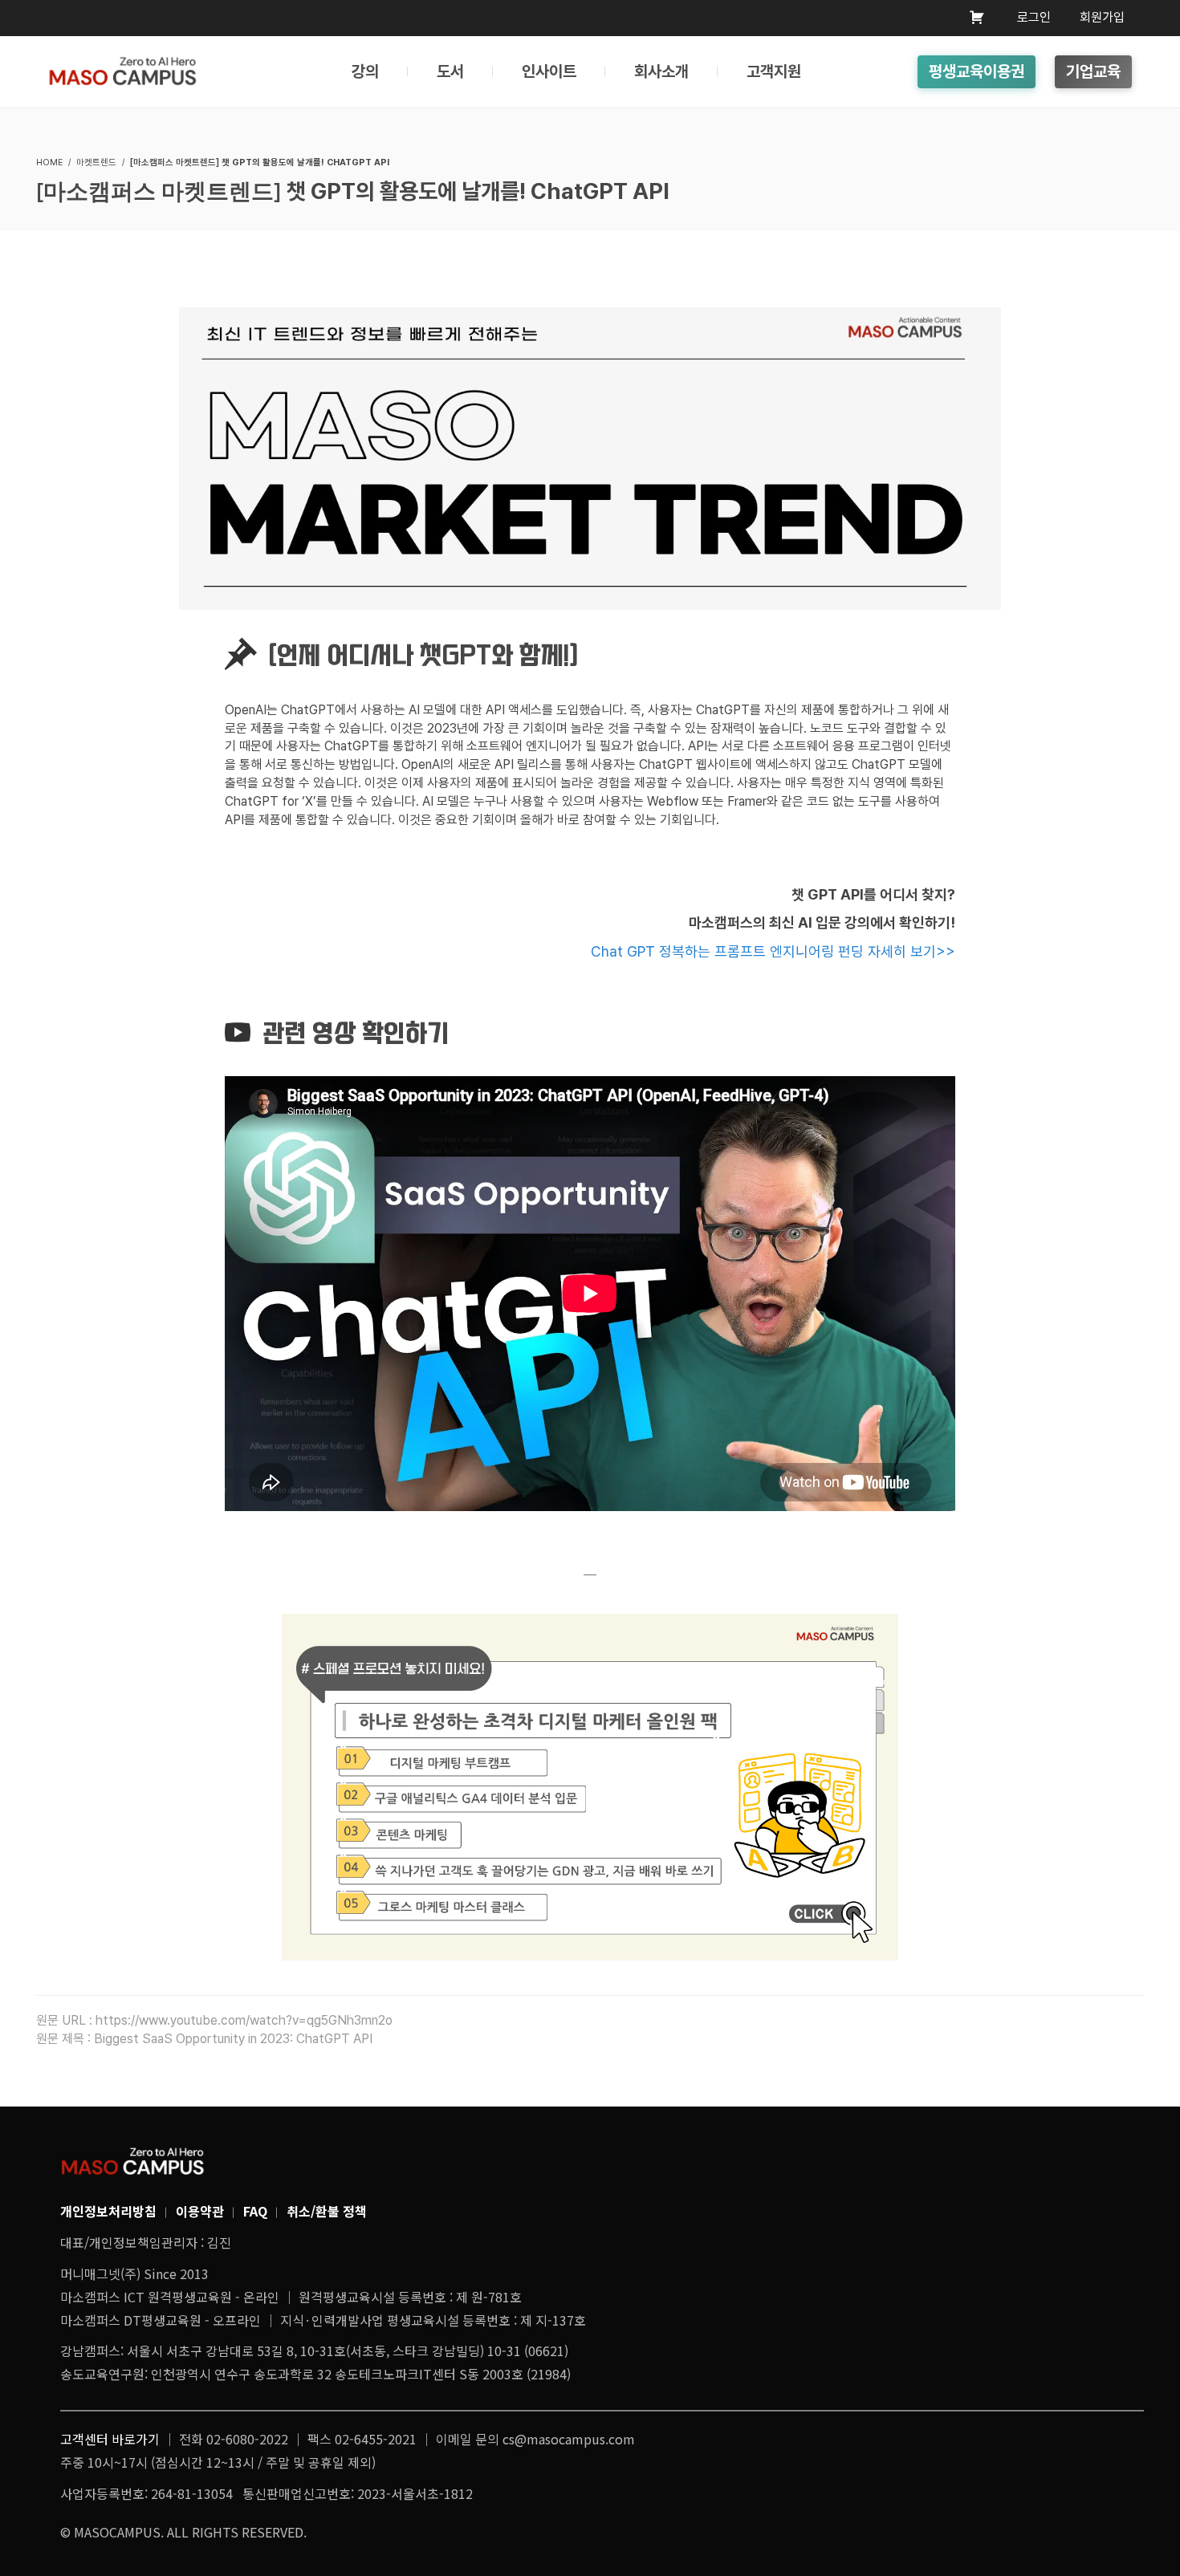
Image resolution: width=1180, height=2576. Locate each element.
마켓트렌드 (96, 163)
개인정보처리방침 (108, 2211)
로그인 (1034, 17)
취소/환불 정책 (327, 2211)
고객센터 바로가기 (110, 2439)
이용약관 (200, 2211)
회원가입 (1102, 17)
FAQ (255, 2211)
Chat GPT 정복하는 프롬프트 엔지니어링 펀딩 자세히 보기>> (773, 951)
